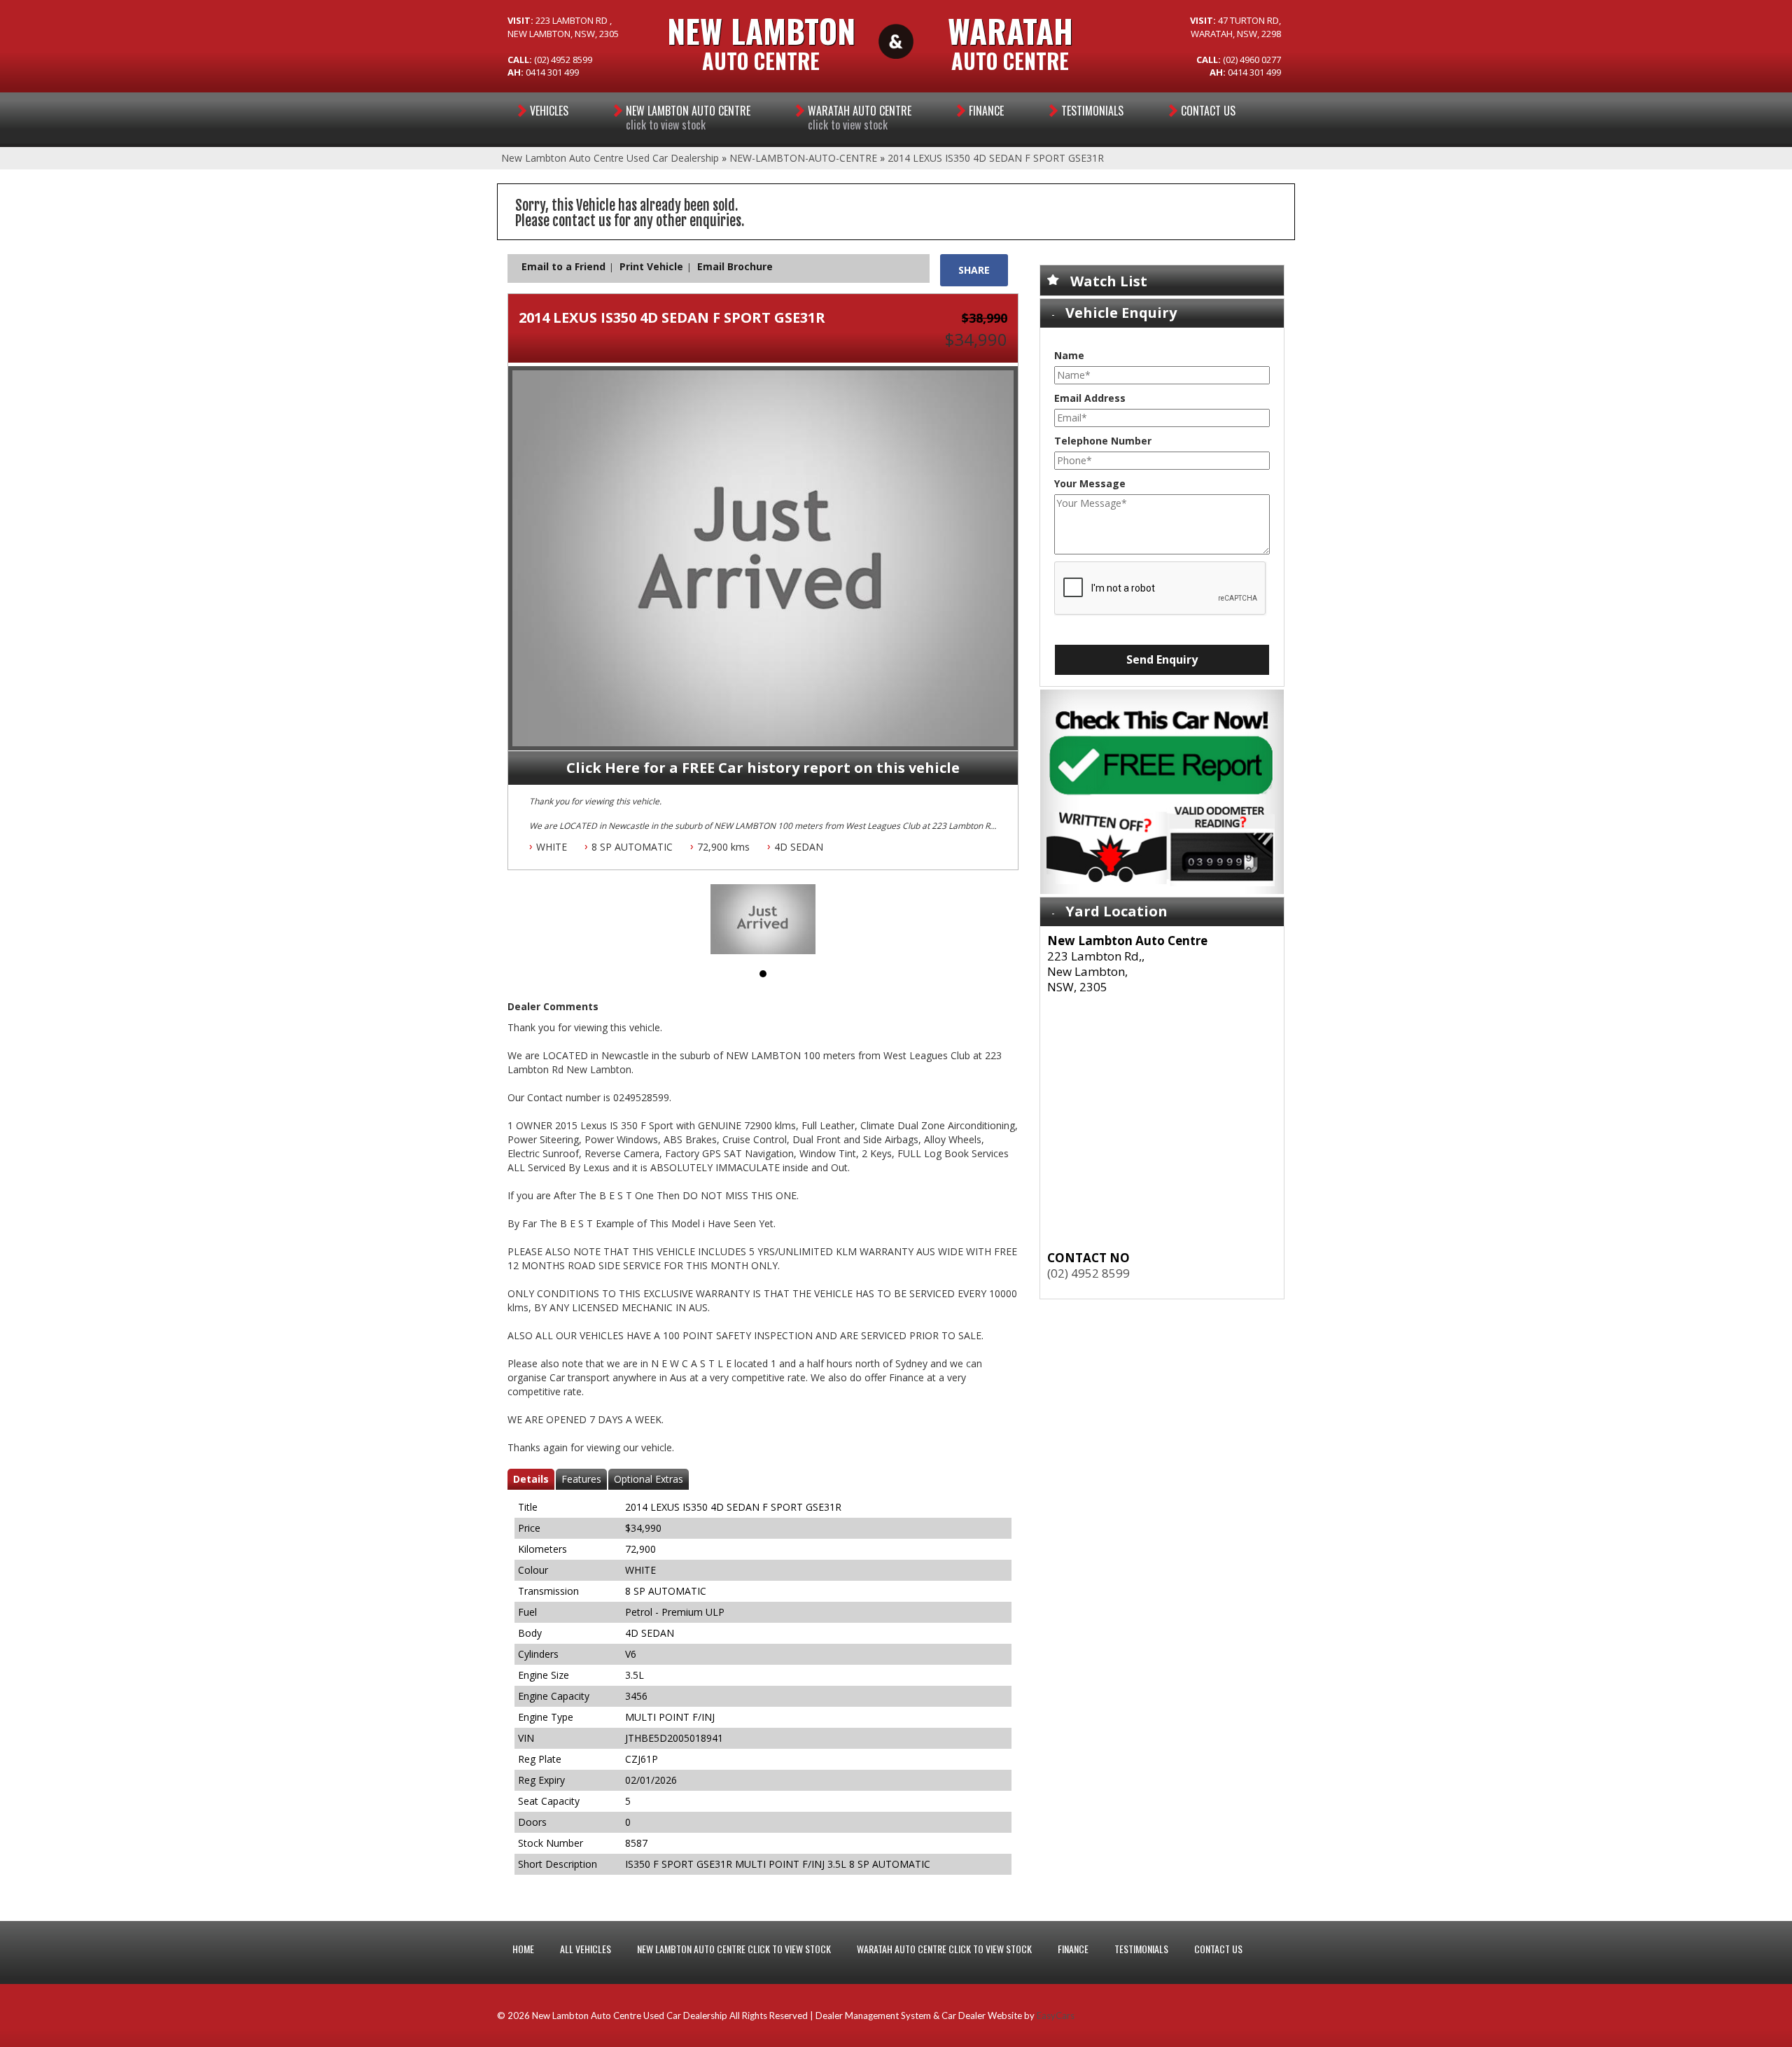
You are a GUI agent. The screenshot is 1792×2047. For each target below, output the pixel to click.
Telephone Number (1103, 441)
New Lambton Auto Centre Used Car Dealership (610, 158)
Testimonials (1092, 111)
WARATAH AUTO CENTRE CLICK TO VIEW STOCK (944, 1949)
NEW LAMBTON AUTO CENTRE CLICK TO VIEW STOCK (734, 1949)
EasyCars (1056, 2015)
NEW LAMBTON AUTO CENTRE (688, 118)
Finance (986, 111)
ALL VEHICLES (586, 1949)
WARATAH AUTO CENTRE (860, 118)
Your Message (1090, 483)
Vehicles (549, 111)
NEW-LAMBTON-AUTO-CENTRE (803, 158)
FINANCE (1073, 1949)
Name (1069, 355)
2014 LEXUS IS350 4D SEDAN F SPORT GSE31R (996, 158)
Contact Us (1208, 111)
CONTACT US (1218, 1949)
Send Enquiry (1162, 659)
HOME (523, 1949)
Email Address (1090, 398)
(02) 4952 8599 (1088, 1273)
